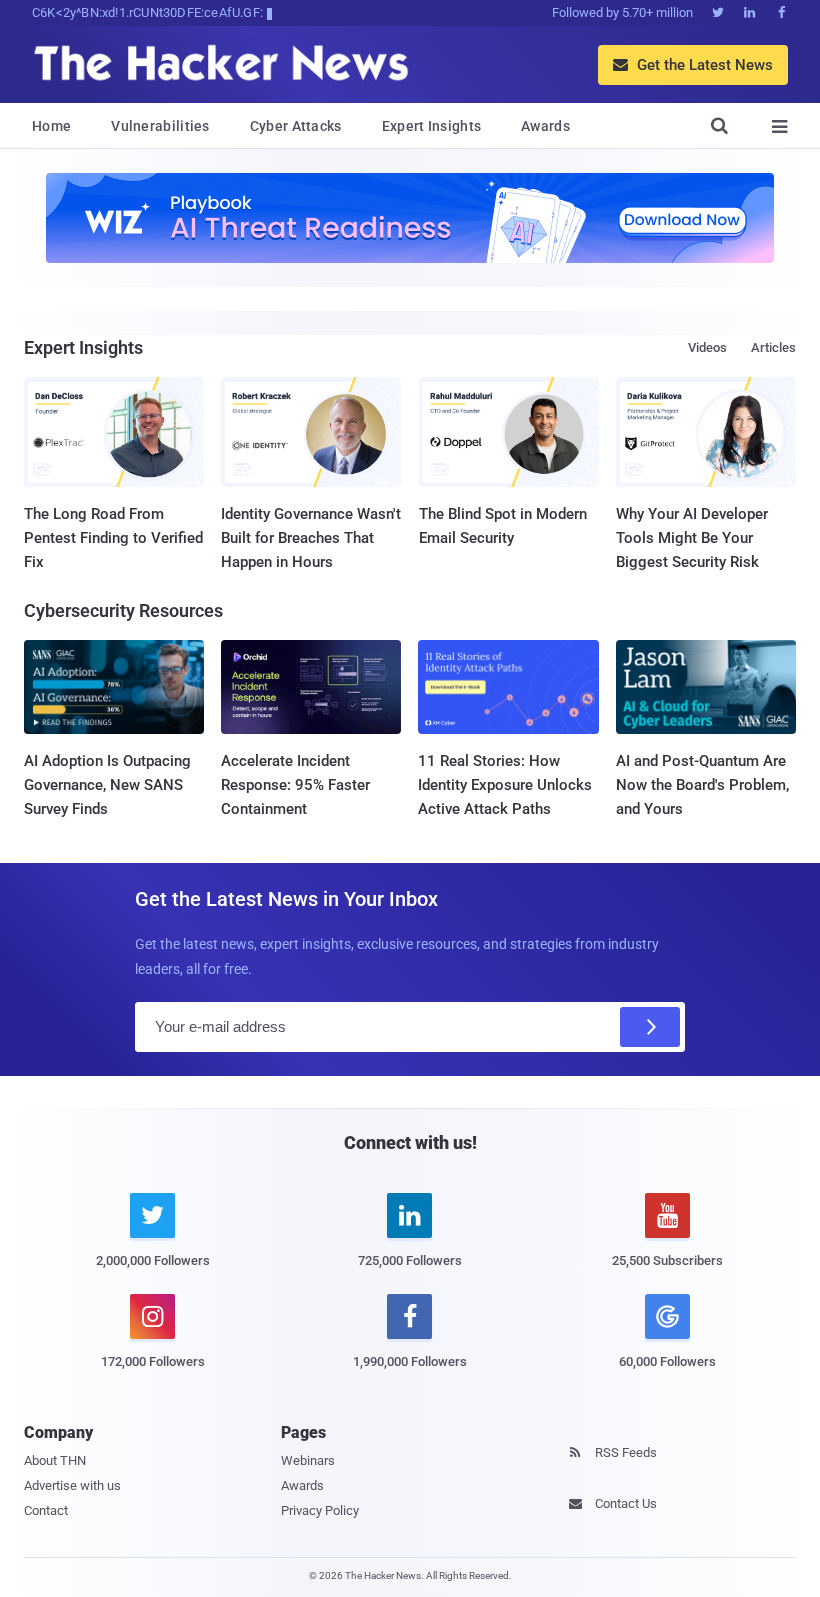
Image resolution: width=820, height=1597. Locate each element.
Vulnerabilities (160, 126)
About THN (55, 1460)
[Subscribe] (650, 1027)
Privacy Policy (320, 1510)
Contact (46, 1510)
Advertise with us (72, 1485)
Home (51, 126)
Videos (707, 347)
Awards (545, 126)
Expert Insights (432, 126)
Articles (773, 347)
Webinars (308, 1460)
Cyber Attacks (296, 126)
